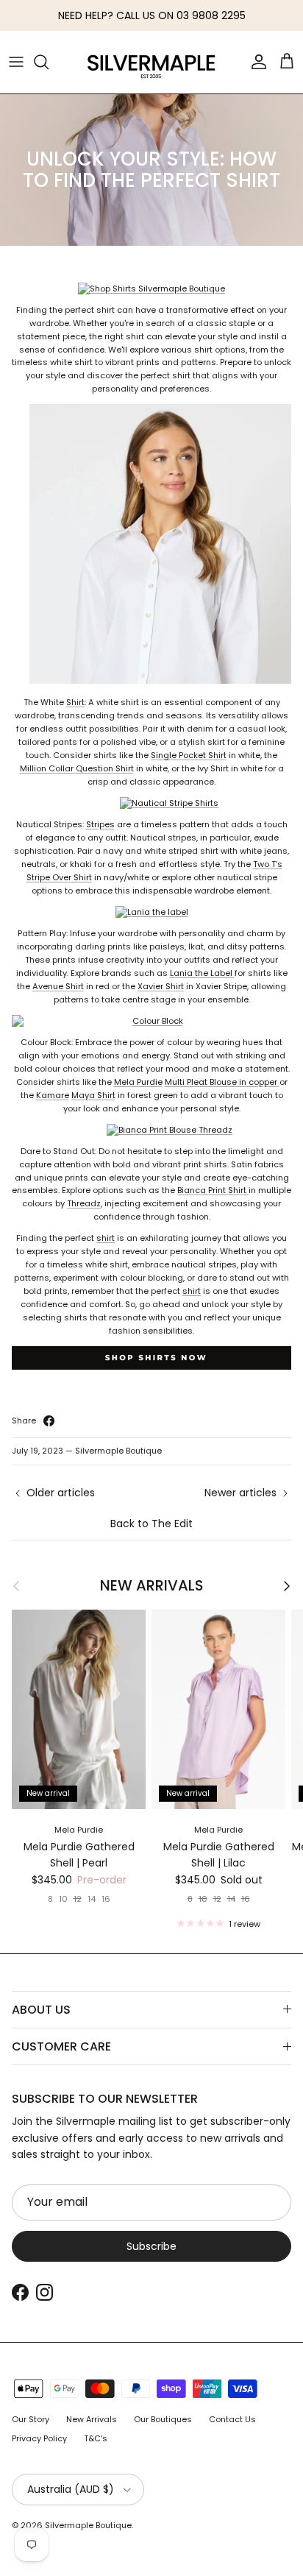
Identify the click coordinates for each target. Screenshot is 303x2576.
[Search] (49, 62)
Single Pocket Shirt (189, 755)
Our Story (31, 2419)
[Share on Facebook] (49, 1421)
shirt (106, 1238)
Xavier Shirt (161, 986)
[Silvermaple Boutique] (151, 62)
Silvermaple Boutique (88, 2525)
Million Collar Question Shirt (77, 768)
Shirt (75, 702)
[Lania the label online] (152, 912)
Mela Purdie (138, 1082)
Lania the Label (202, 973)
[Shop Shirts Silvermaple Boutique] (151, 289)
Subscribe (151, 2246)
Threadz (84, 1203)
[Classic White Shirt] (151, 681)
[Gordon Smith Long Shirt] (151, 803)
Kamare (53, 1095)
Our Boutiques (163, 2419)
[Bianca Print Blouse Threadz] (152, 1130)
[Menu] (16, 62)
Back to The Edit (151, 1524)
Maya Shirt (93, 1095)
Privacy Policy (39, 2438)
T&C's (96, 2438)
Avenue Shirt (58, 986)
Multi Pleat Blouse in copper (222, 1082)
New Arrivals (151, 1586)
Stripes (100, 824)
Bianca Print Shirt (213, 1190)
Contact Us (232, 2419)
